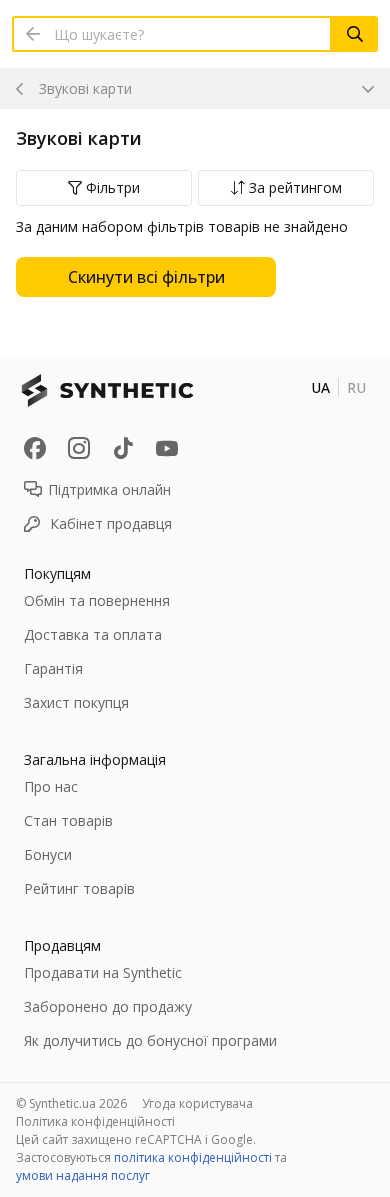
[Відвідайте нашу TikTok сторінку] (123, 448)
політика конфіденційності (193, 1157)
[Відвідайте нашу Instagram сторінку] (79, 448)
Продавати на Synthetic (103, 972)
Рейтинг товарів (79, 888)
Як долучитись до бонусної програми (150, 1040)
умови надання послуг (83, 1175)
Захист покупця (76, 702)
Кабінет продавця (111, 523)
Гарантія (53, 668)
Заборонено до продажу (108, 1006)
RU (356, 387)
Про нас (51, 786)
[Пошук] (355, 34)
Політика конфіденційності (95, 1121)
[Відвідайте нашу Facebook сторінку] (35, 448)
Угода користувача (197, 1103)
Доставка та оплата (93, 634)
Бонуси (48, 854)
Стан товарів (68, 820)
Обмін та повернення (97, 600)
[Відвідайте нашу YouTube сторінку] (167, 448)
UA (320, 387)
